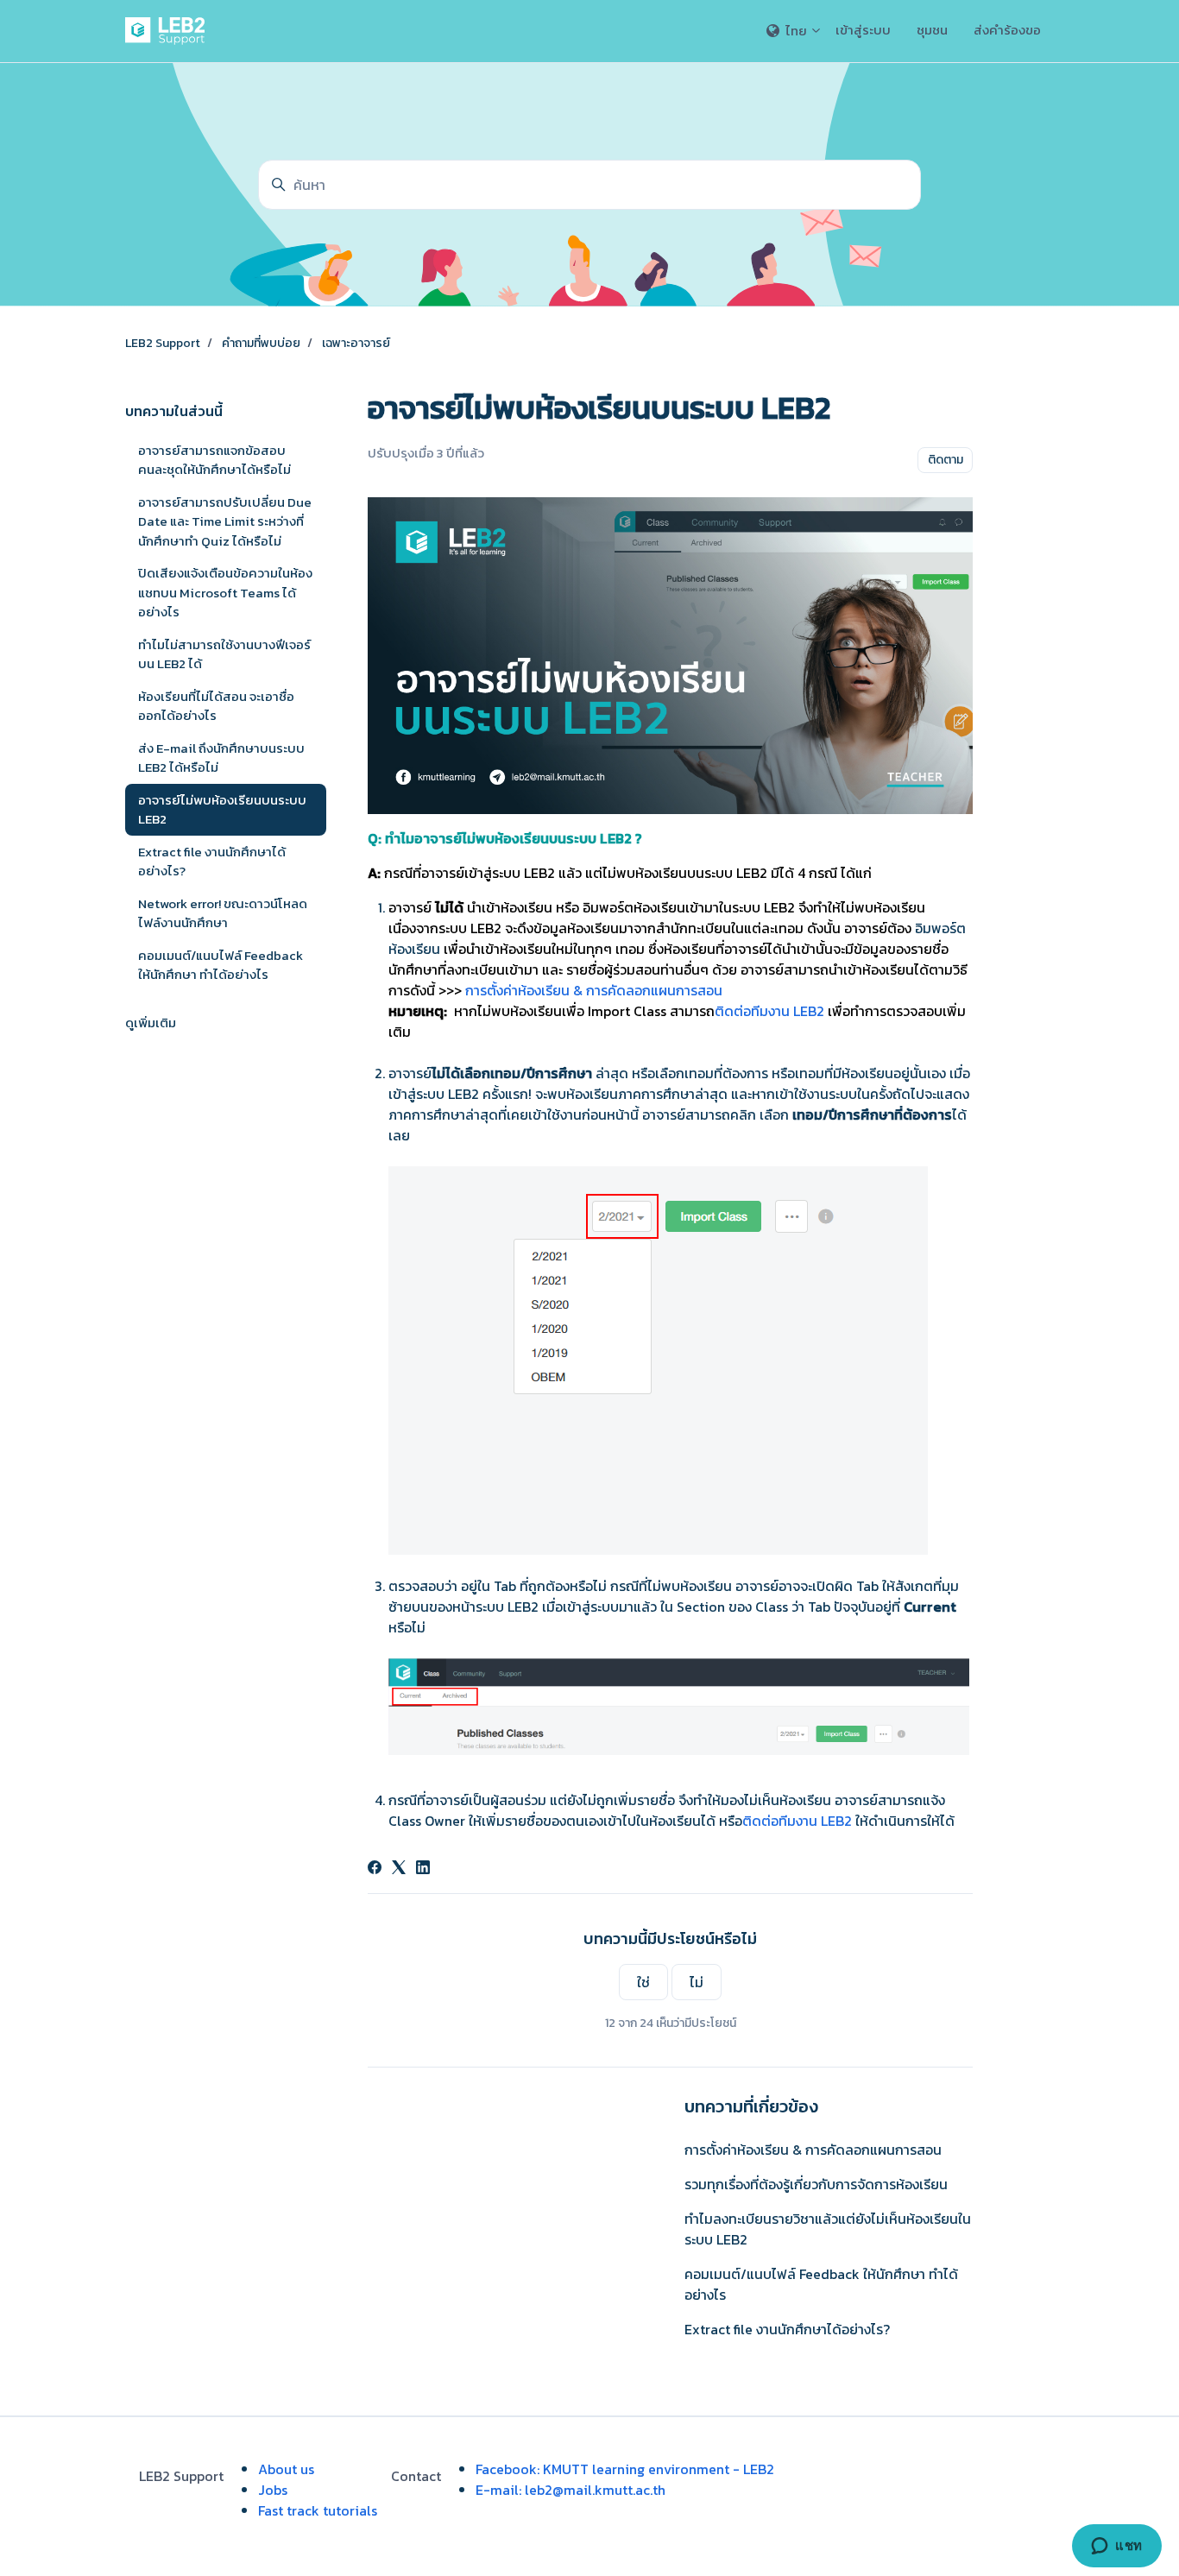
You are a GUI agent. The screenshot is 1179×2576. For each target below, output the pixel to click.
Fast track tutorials (318, 2510)
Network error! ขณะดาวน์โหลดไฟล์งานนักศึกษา (223, 913)
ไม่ (697, 1982)
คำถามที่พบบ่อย (261, 343)
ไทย (796, 31)
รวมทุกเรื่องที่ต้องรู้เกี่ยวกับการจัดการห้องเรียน (816, 2184)
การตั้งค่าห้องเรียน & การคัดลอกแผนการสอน (594, 990)
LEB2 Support (163, 343)
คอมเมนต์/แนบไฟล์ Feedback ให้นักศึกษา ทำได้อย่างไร (821, 2284)
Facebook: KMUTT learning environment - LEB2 (625, 2469)
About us (286, 2469)
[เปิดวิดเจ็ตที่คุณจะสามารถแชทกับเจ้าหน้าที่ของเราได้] (1117, 2546)
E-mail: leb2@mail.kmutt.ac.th (571, 2490)
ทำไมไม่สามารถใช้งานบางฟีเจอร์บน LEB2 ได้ (224, 654)
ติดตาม (946, 460)
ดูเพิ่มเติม (151, 1023)
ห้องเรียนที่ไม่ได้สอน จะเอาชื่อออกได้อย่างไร (216, 706)
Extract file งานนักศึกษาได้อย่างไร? (787, 2329)
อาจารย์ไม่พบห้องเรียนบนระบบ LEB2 (222, 810)
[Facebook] (375, 1869)
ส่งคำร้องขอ (1007, 30)
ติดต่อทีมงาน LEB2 (769, 1011)
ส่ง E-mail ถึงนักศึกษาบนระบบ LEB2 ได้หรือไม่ (221, 758)
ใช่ (643, 1982)
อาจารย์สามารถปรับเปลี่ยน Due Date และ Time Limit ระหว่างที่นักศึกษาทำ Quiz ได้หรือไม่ (225, 521)
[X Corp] (399, 1869)
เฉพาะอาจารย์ (356, 343)
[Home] (168, 31)
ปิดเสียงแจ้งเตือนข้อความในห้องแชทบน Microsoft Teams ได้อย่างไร (225, 592)
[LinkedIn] (423, 1869)
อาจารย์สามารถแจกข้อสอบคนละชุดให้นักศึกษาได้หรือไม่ (214, 460)
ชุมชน (932, 30)
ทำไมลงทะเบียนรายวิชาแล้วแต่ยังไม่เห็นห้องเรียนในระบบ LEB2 (828, 2229)
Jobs (273, 2490)
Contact (416, 2476)
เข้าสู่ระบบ (863, 30)
